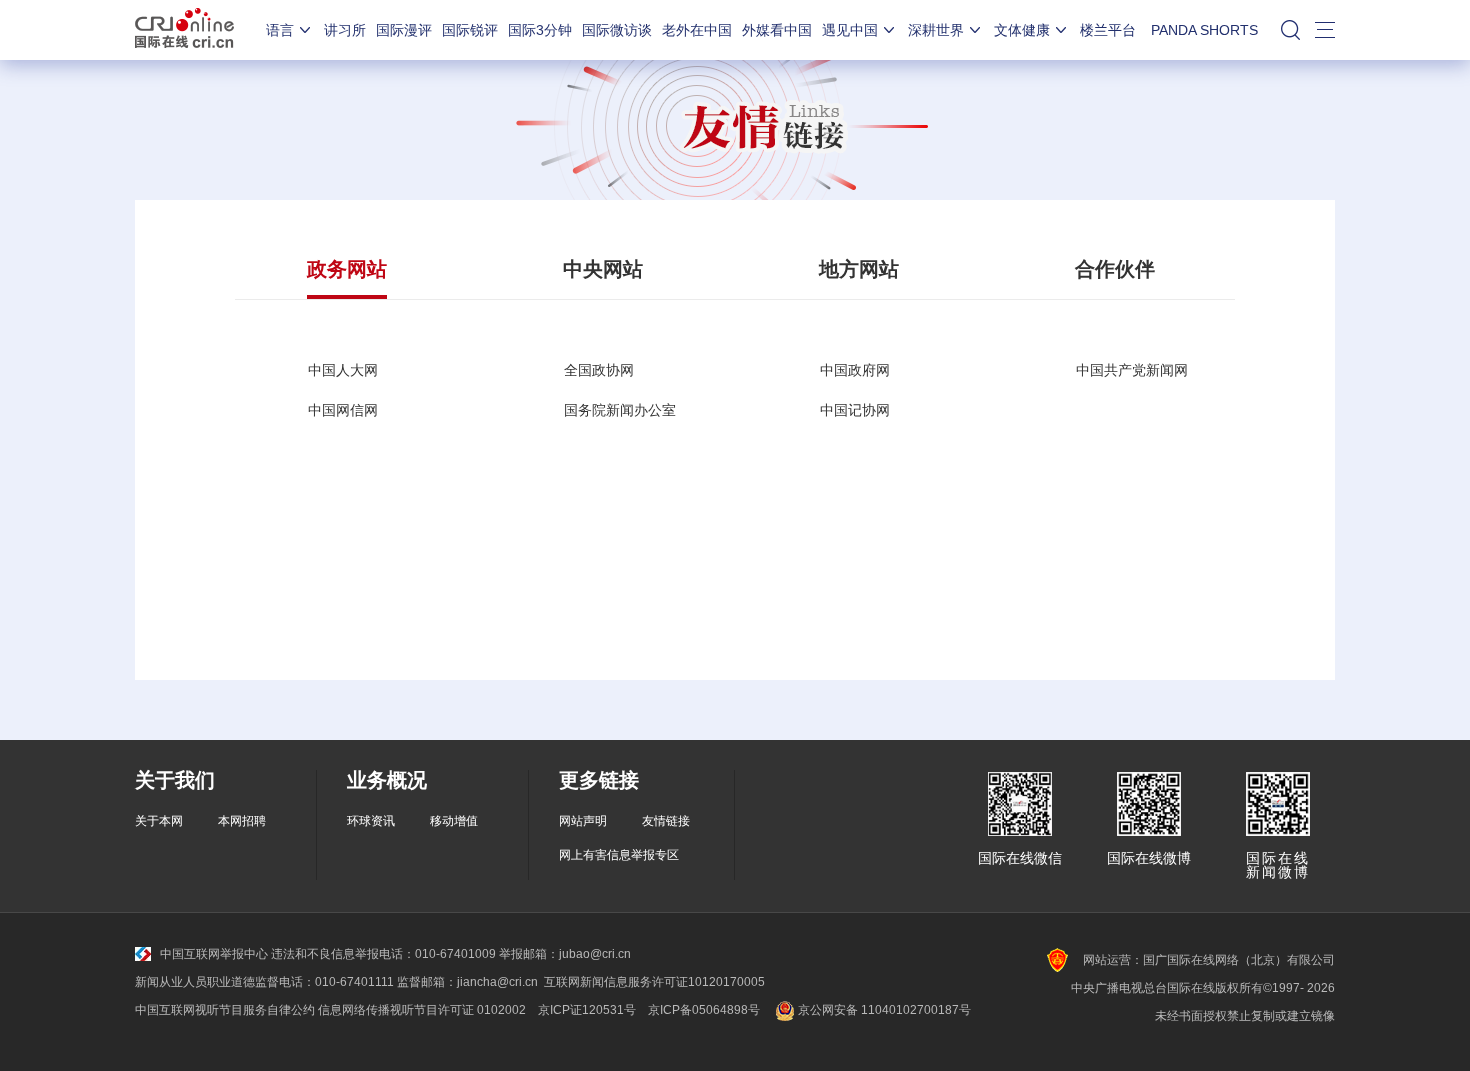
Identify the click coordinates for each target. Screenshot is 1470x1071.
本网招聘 (242, 821)
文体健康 (1022, 30)
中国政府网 (855, 370)
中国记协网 (855, 410)
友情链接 (666, 821)
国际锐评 (470, 30)
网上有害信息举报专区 (619, 855)
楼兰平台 (1108, 30)
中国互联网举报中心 (214, 954)
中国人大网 (343, 370)
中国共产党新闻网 (1132, 370)
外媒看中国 (777, 30)
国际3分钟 (540, 30)
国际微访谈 (617, 30)
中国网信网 (343, 410)
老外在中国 (697, 30)
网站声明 (583, 821)
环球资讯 (371, 821)
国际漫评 (404, 30)
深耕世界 (936, 30)
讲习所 (345, 30)
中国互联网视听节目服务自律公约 (225, 1010)
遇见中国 (850, 30)
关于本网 (159, 821)
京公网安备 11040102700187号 (883, 1010)
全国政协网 (599, 370)
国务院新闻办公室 (620, 410)
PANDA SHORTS (1204, 30)
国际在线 (184, 30)
